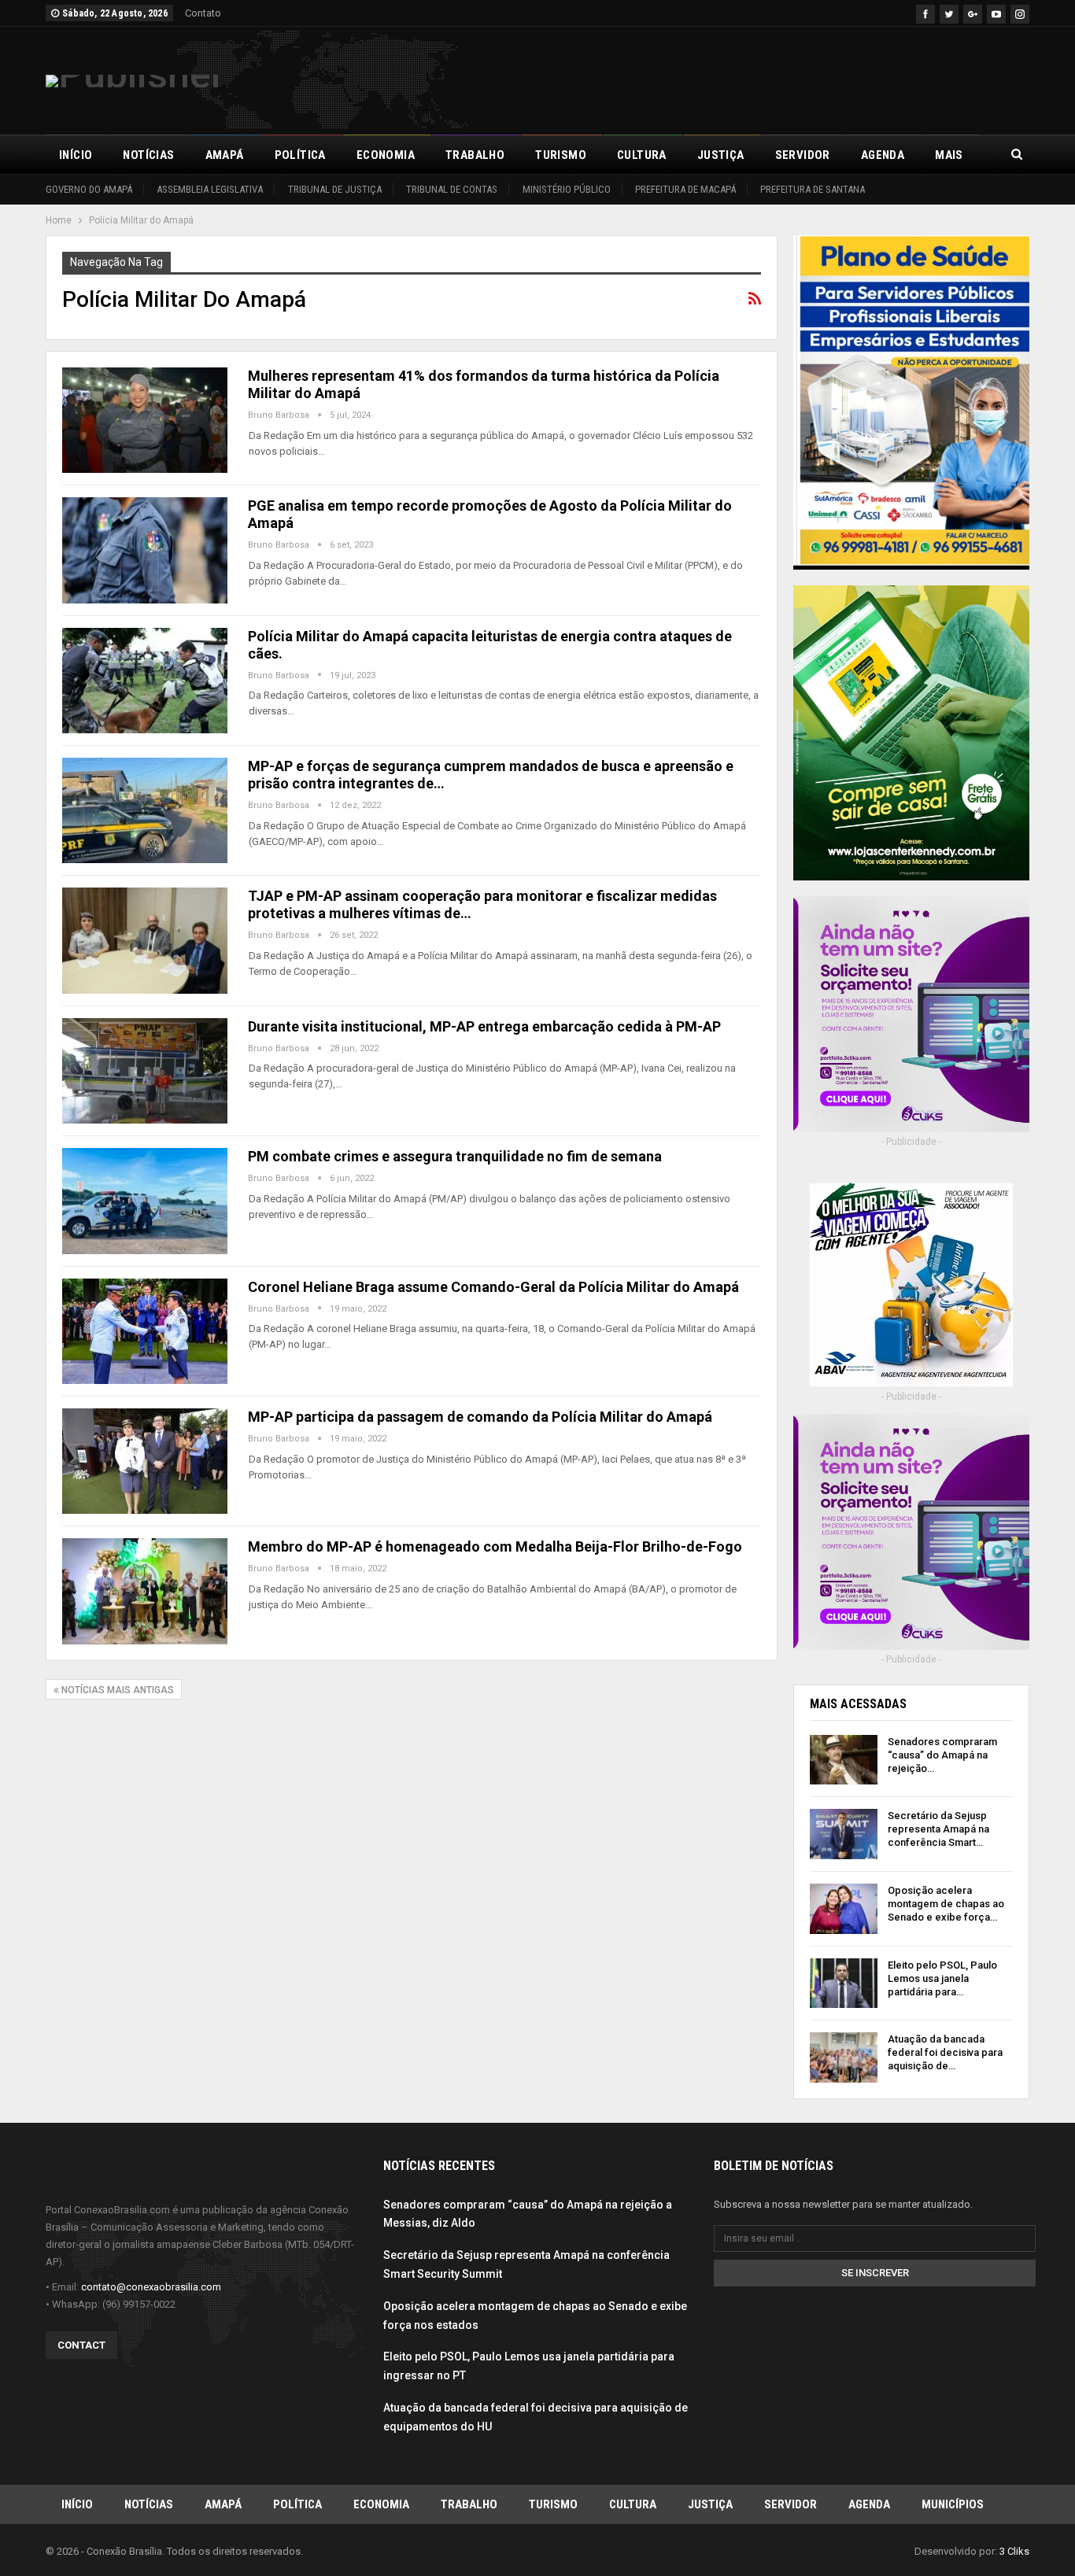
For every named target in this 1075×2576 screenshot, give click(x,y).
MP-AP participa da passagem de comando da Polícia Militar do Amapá (480, 1417)
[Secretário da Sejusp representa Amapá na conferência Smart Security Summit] (844, 1834)
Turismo (561, 155)
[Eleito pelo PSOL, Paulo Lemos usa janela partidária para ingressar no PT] (844, 1984)
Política (300, 155)
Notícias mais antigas (116, 1690)
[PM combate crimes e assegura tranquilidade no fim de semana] (145, 1201)
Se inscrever (875, 2273)
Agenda (883, 155)
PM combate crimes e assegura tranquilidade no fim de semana (455, 1156)
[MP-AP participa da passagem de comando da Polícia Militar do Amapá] (145, 1461)
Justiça (721, 155)
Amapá (225, 155)
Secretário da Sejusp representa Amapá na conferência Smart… (938, 1829)
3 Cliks (1014, 2551)
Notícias (148, 155)
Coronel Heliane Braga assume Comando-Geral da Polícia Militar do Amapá (493, 1287)
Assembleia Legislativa (210, 189)
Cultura (642, 155)
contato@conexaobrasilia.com (151, 2287)
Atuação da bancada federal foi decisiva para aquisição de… (945, 2052)
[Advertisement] (743, 78)
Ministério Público (567, 189)
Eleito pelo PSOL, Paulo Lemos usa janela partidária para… (942, 1978)
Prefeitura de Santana (813, 189)
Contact (81, 2345)
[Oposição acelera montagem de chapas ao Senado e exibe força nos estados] (844, 1909)
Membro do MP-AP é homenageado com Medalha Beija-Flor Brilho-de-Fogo (495, 1546)
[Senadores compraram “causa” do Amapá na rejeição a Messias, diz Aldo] (844, 1760)
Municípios (953, 2504)
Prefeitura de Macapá (685, 189)
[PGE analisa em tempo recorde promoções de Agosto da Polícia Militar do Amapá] (145, 550)
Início (76, 155)
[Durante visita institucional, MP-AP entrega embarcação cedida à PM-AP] (145, 1071)
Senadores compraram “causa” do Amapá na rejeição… (942, 1755)
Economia (386, 155)
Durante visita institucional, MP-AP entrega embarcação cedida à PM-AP (484, 1026)
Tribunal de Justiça (335, 189)
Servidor (803, 155)
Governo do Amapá (89, 189)
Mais (949, 155)
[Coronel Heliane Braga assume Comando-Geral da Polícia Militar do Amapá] (145, 1331)
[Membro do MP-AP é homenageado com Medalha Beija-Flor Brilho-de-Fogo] (145, 1591)
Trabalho (475, 155)
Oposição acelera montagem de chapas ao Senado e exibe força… (946, 1904)
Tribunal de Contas (452, 189)
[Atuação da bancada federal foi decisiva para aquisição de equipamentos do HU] (844, 2057)
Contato (203, 13)
